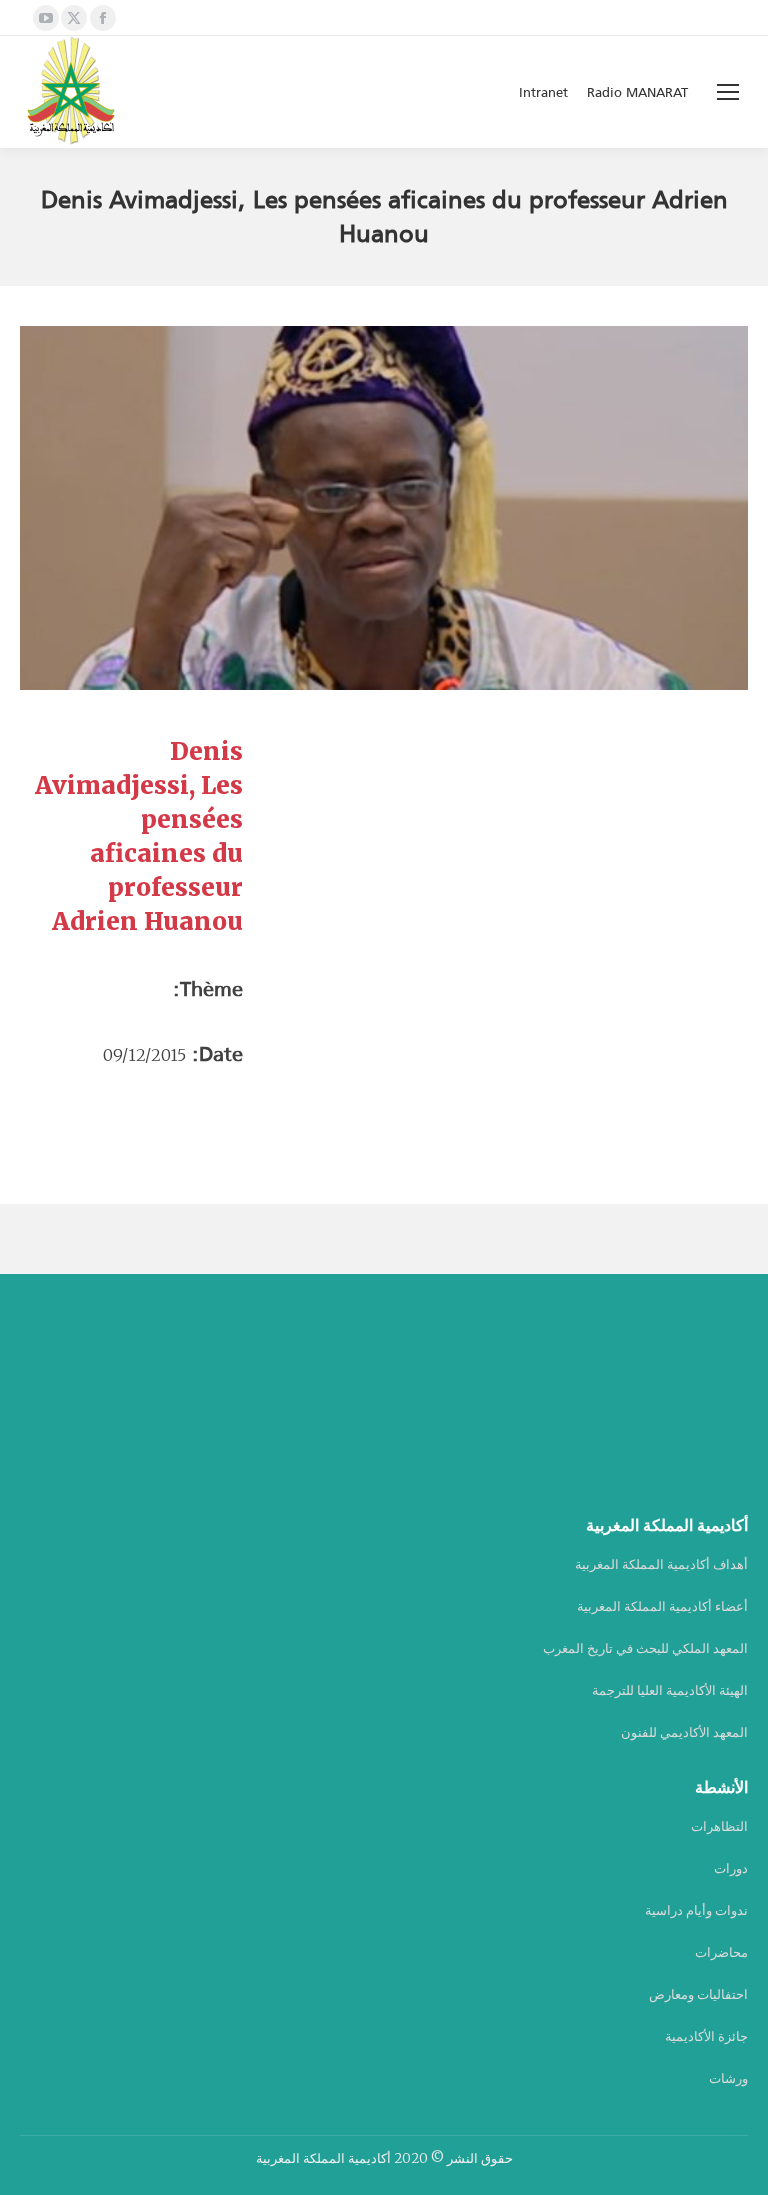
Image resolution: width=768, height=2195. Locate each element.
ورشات (728, 2078)
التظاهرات (719, 1826)
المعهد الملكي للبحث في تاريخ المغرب (645, 1648)
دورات (731, 1868)
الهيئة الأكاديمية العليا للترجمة (670, 1690)
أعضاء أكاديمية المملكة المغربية (662, 1606)
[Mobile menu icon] (728, 92)
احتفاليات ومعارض (698, 1994)
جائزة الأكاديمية (706, 2036)
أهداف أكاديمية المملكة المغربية (661, 1564)
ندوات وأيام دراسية (696, 1910)
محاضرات (721, 1952)
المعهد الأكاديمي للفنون (684, 1732)
